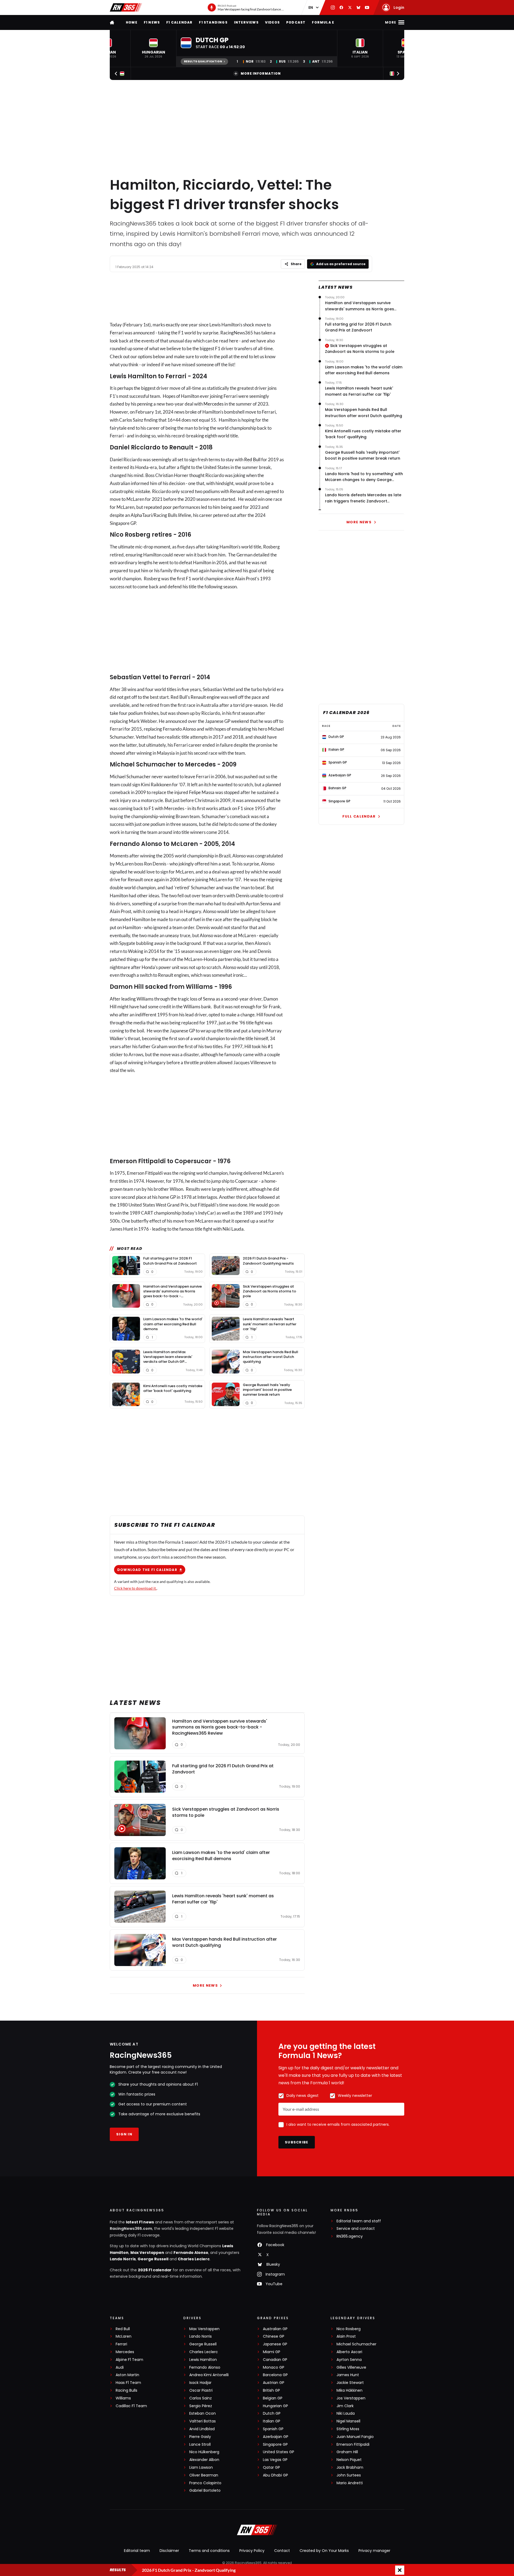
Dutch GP (272, 2413)
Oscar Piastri (201, 2390)
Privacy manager (374, 2551)
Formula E (323, 22)
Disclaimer (169, 2551)
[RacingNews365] (126, 7)
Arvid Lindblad (202, 2429)
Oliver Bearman (204, 2475)
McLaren (124, 2336)
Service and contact (356, 2229)
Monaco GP (274, 2367)
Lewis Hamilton (203, 2360)
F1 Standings (213, 22)
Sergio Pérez (201, 2406)
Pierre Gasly (200, 2437)
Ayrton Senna (349, 2360)
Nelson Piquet (349, 2460)
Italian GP (272, 2421)
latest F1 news (140, 2222)
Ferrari (117, 333)
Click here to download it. (135, 1588)
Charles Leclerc (194, 2259)
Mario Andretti (350, 2483)
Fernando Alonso (191, 2253)
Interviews (246, 22)
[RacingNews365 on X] (350, 7)
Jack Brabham (350, 2468)
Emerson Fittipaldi (353, 2445)
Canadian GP (275, 2360)
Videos (272, 22)
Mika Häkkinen (349, 2390)
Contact (282, 2551)
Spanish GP (273, 2429)
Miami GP (272, 2352)
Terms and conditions (209, 2551)
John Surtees (349, 2475)
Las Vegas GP (275, 2460)
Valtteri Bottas (203, 2421)
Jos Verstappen (351, 2398)
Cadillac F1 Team (131, 2406)
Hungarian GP (275, 2406)
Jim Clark (345, 2406)
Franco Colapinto (205, 2483)
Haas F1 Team (128, 2383)
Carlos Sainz (201, 2398)
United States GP (279, 2452)
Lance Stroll (200, 2445)
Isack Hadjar (200, 2383)
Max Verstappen (147, 2253)
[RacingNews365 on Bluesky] (358, 7)
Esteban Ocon (203, 2413)
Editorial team (137, 2551)
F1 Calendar (179, 22)
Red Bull (252, 459)
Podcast (296, 22)
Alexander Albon (204, 2460)
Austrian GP (274, 2383)
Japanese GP (275, 2344)
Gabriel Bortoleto (205, 2491)
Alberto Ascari (349, 2352)
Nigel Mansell (348, 2421)
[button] (153, 48)
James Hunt (348, 2375)
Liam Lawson (201, 2468)
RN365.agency (350, 2236)
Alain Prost (346, 2336)
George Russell (153, 2259)
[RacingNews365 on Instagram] (333, 7)
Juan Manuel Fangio (355, 2437)
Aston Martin (127, 2375)
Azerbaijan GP (276, 2437)
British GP (271, 2390)
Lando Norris (123, 2259)
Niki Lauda (346, 2413)
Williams (123, 2398)
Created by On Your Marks (324, 2551)
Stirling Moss (348, 2429)
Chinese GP (274, 2336)
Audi (120, 2367)
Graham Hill (347, 2452)
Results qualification (203, 61)
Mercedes (213, 404)
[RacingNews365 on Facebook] (341, 7)
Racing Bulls (126, 2390)
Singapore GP (275, 2445)
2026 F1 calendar (155, 2270)
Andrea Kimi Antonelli (209, 2375)
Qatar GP (271, 2468)
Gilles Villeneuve (351, 2367)
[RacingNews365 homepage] (112, 22)
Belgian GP (273, 2398)
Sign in (124, 2134)
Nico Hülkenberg (204, 2452)
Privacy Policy (252, 2551)
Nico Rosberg (349, 2329)
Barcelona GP (275, 2375)
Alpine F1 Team (129, 2360)
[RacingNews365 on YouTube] (367, 7)
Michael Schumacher (356, 2344)
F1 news (152, 22)
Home (132, 22)
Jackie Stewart (350, 2383)
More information (261, 73)
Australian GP (275, 2329)
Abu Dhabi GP (275, 2475)
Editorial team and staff (359, 2221)
